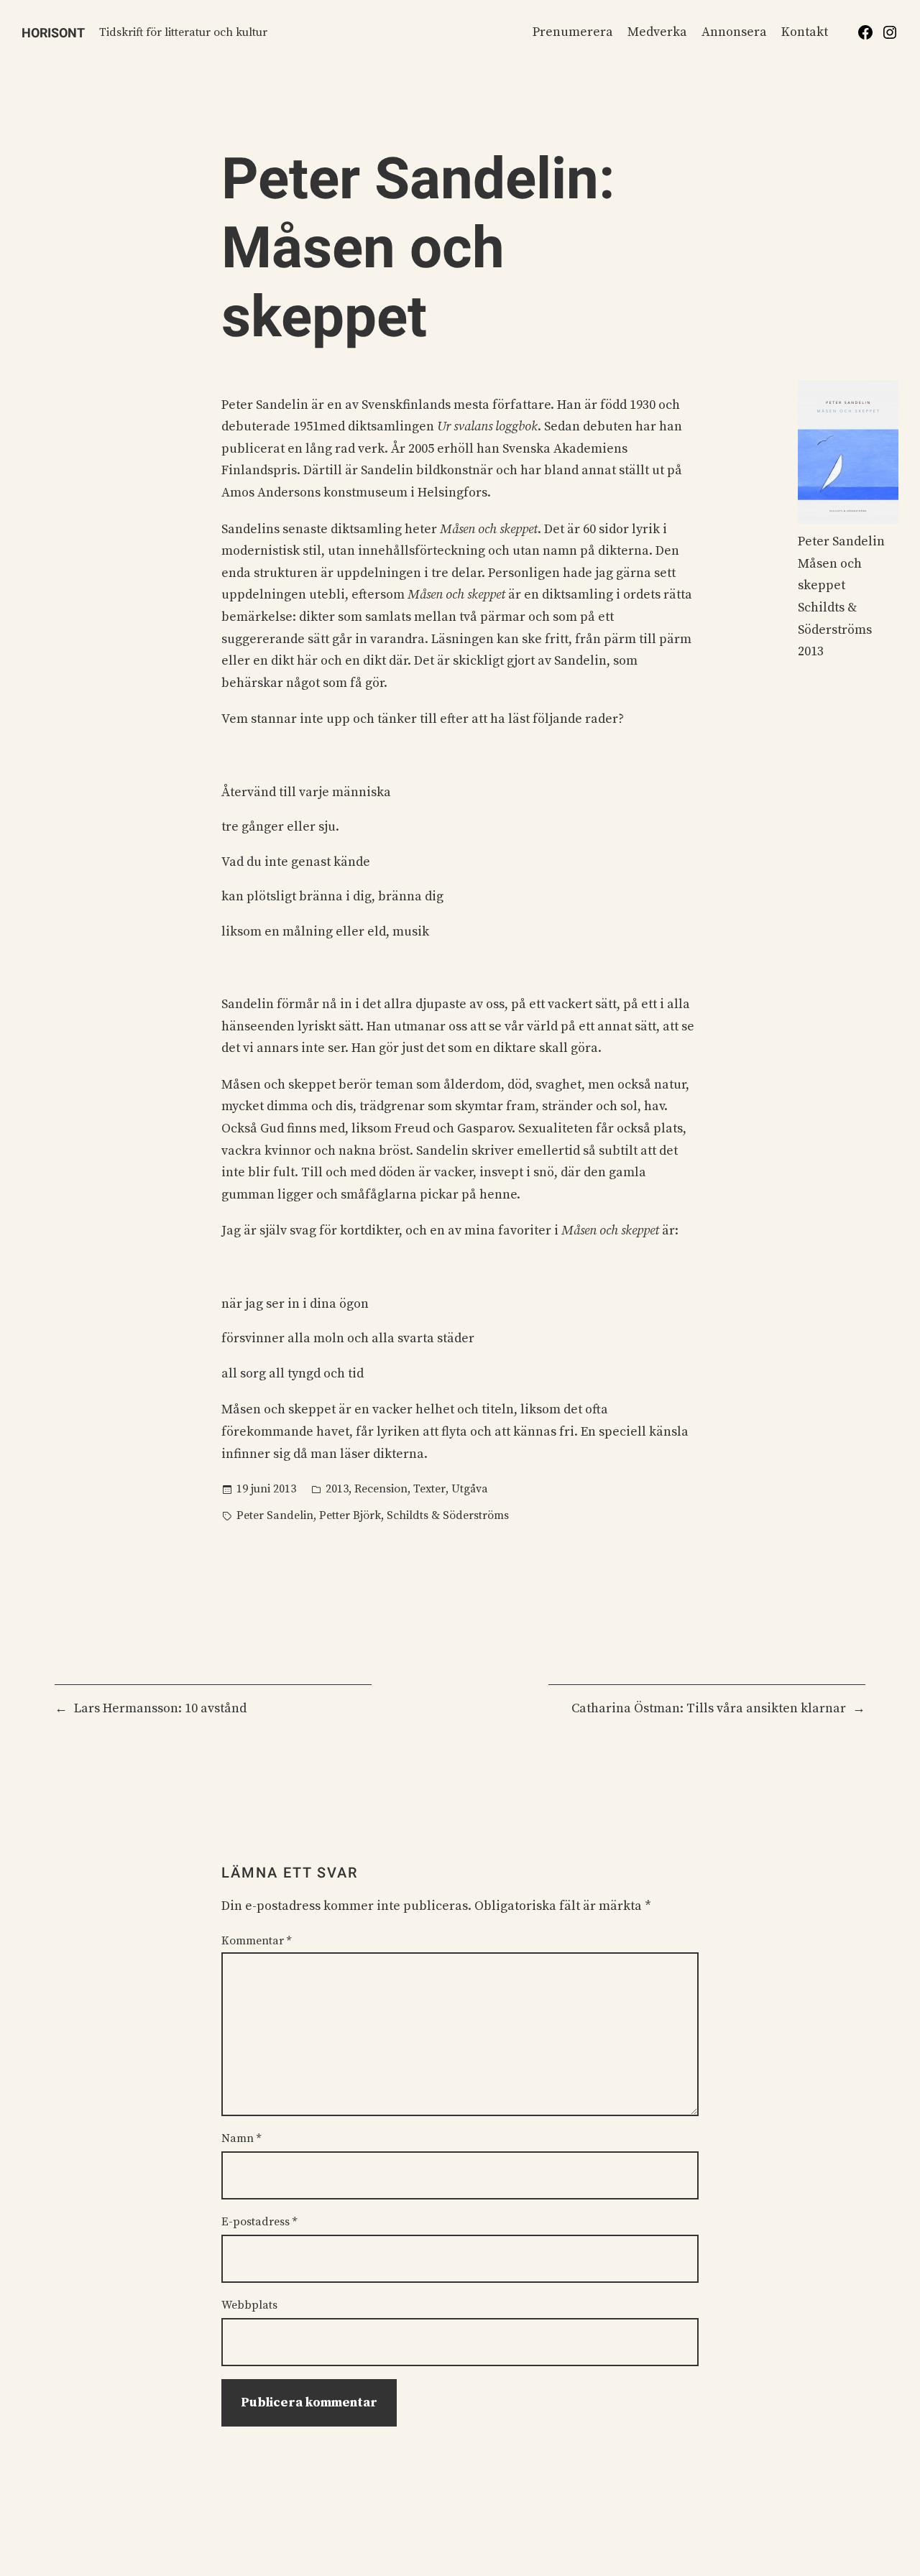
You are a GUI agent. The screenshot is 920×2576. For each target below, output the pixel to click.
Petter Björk (350, 1515)
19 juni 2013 (266, 1489)
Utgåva (470, 1489)
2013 (337, 1489)
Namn (241, 2138)
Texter (429, 1489)
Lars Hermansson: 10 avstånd (160, 1708)
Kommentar (256, 1941)
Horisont (53, 33)
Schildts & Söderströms (448, 1515)
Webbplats (249, 2305)
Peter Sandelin (275, 1515)
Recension (381, 1489)
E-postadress (259, 2222)
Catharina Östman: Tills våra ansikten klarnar (709, 1708)
